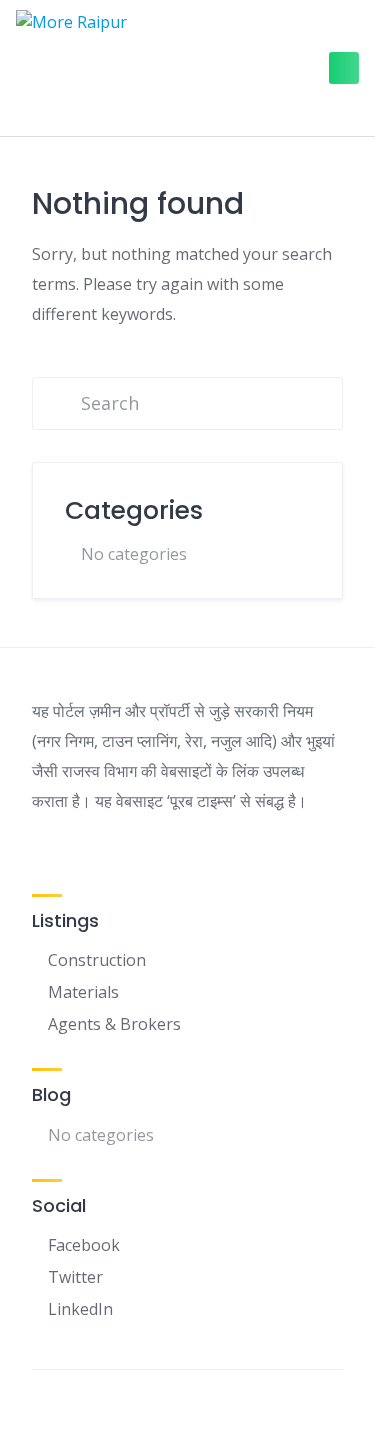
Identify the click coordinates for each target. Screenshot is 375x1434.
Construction (97, 960)
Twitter (75, 1277)
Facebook (84, 1245)
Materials (83, 992)
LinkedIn (80, 1309)
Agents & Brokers (114, 1024)
